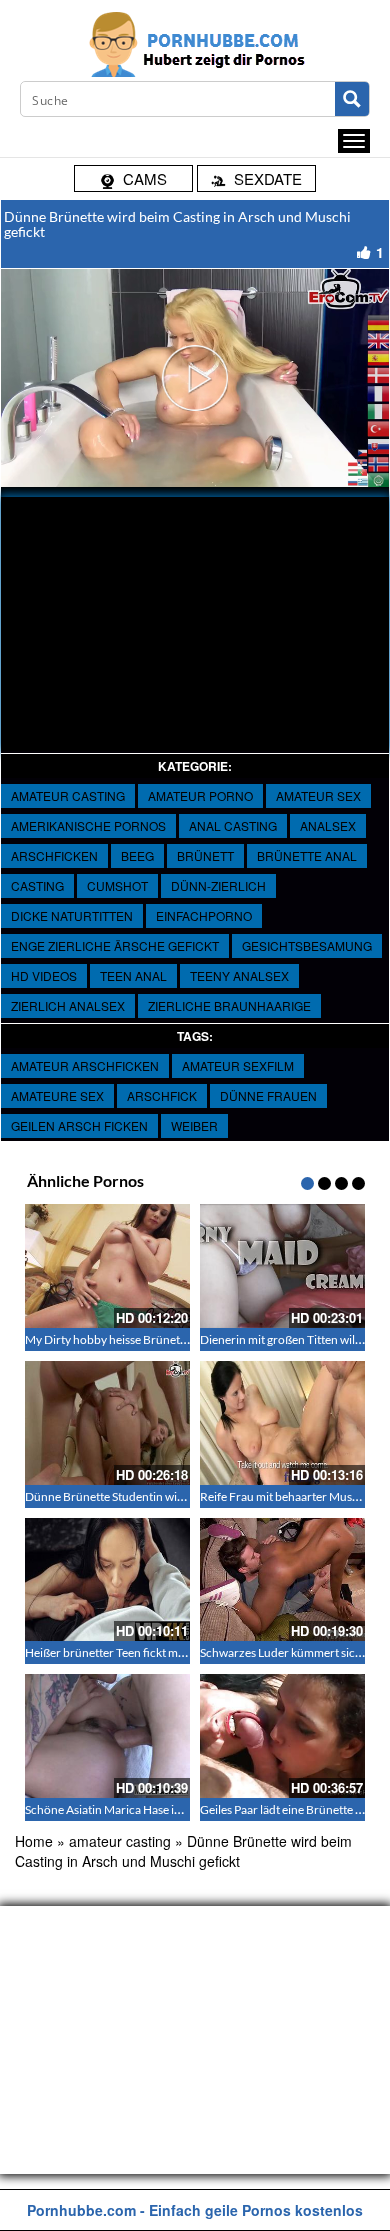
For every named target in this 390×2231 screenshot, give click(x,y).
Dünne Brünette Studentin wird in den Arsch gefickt (159, 1496)
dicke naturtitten (72, 915)
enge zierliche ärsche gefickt (115, 945)
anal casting (233, 825)
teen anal (133, 975)
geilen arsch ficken (79, 1125)
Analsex (328, 825)
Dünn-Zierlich (218, 885)
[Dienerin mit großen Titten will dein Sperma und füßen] (282, 1266)
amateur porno (200, 795)
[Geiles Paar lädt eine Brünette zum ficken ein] (282, 1736)
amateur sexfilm (238, 1065)
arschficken (54, 855)
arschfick (162, 1095)
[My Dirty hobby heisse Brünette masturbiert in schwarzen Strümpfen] (107, 1266)
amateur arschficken (85, 1065)
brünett (205, 855)
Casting (37, 885)
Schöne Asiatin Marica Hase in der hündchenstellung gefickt (180, 1809)
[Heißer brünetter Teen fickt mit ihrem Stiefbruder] (107, 1580)
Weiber (194, 1125)
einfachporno (204, 915)
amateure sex (57, 1095)
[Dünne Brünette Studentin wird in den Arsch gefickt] (107, 1423)
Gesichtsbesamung (307, 945)
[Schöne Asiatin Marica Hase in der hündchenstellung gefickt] (107, 1736)
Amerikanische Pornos (88, 825)
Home (34, 1841)
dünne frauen (268, 1095)
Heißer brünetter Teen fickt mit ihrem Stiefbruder (152, 1652)
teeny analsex (239, 975)
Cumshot (117, 885)
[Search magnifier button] (352, 99)
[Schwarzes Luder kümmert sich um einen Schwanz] (282, 1580)
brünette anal (307, 855)
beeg (137, 855)
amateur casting (68, 795)
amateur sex (318, 795)
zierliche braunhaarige (229, 1005)
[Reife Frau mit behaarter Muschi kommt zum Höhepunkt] (282, 1423)
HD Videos (44, 975)
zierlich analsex (68, 1005)
